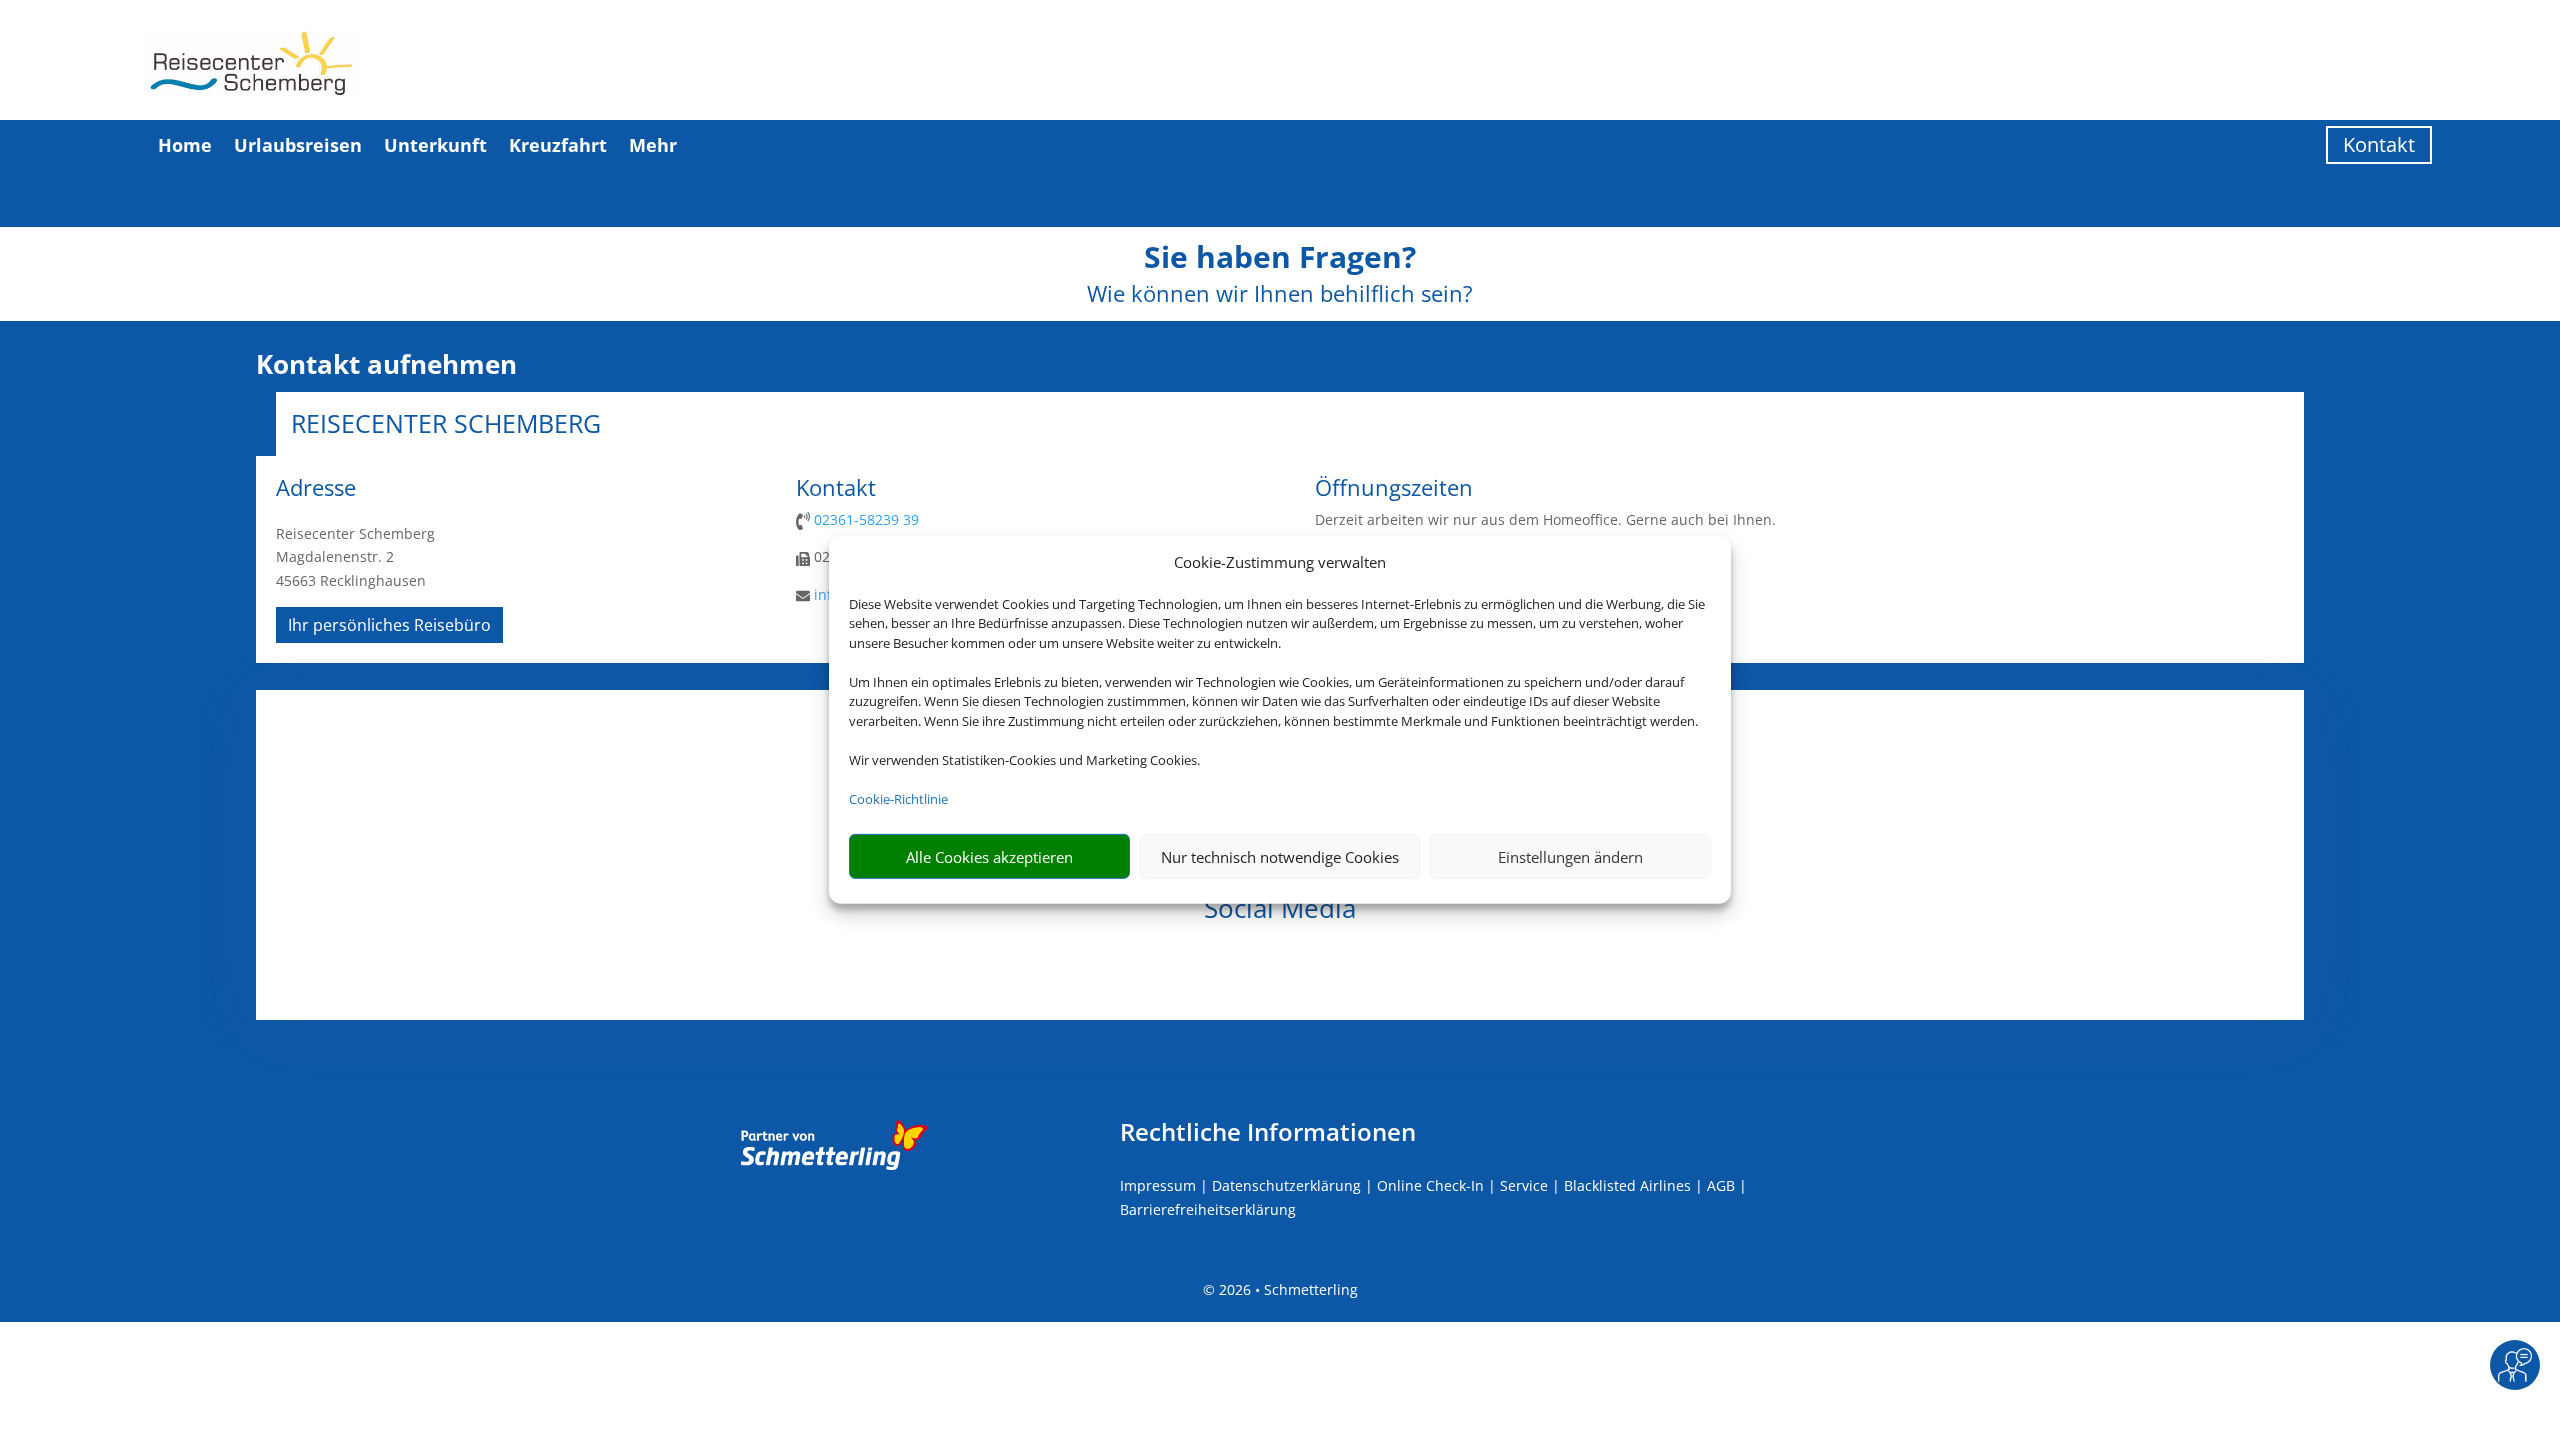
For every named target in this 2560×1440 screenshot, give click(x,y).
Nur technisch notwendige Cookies (1280, 857)
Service (1524, 1185)
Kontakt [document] (836, 489)
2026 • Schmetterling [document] (1286, 1289)
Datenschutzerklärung (1286, 1185)
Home (185, 145)
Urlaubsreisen (298, 145)
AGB (1721, 1185)
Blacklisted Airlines (1627, 1185)
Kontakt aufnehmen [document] (386, 365)
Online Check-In (1430, 1185)
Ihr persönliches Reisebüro (389, 625)
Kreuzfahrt (558, 145)
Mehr (653, 145)
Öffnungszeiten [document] (1394, 489)
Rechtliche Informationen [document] (1268, 1132)
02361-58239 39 (866, 519)
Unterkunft (435, 145)
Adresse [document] (316, 489)
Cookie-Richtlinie (898, 799)
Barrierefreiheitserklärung (1208, 1209)
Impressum (1158, 1185)
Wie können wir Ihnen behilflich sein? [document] (1280, 295)
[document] (1280, 262)
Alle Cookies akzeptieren (989, 857)
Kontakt (2379, 144)
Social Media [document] (1280, 910)
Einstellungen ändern (1570, 857)
